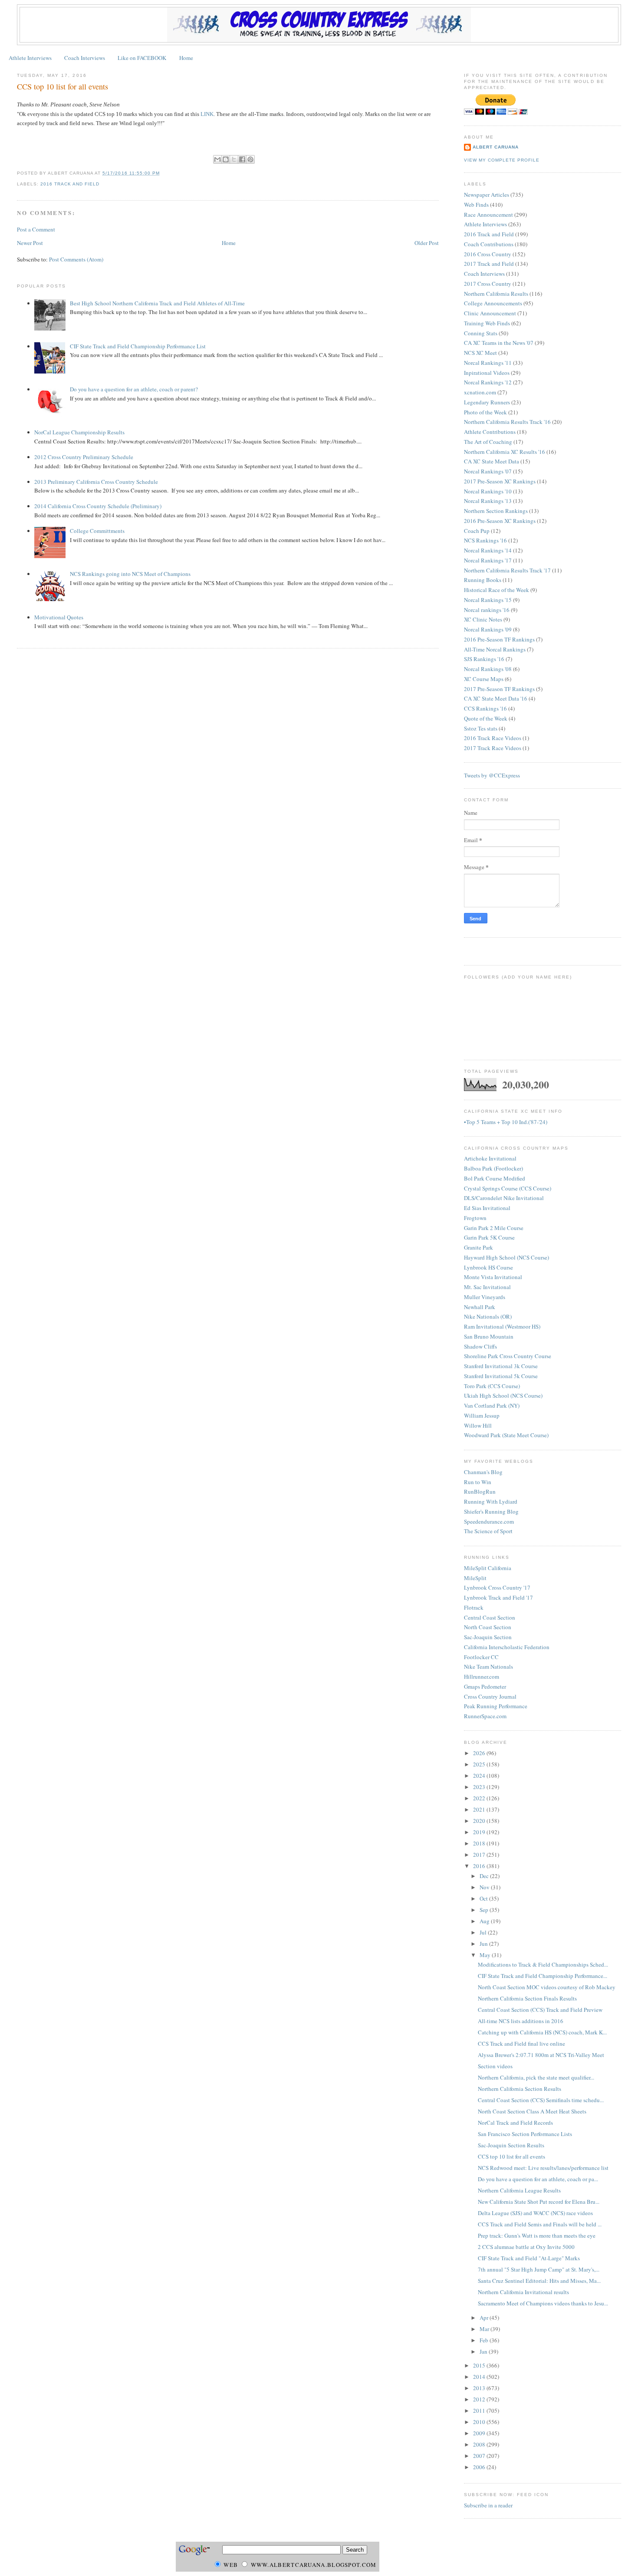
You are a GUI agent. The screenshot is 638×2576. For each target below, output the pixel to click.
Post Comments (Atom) (76, 259)
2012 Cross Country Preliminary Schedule (84, 457)
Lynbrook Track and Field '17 (498, 1597)
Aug (485, 1921)
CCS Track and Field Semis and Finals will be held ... (540, 2224)
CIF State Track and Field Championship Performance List (138, 346)
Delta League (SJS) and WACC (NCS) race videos (535, 2213)
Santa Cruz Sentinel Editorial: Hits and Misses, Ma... (539, 2281)
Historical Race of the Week (497, 590)
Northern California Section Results (520, 2089)
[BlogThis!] (226, 159)
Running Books (483, 580)
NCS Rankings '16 (485, 540)
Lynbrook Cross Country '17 (497, 1587)
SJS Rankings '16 (484, 659)
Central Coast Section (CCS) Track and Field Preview (540, 2010)
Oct (484, 1898)
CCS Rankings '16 (485, 708)
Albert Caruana (496, 147)
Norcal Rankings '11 (488, 363)
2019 (480, 1832)
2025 (480, 1764)
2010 (480, 2422)
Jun (484, 1944)
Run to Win (478, 1482)
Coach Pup (477, 531)
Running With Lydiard (491, 1501)
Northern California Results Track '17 (507, 570)
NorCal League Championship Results (79, 432)
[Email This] (217, 159)
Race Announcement (488, 215)
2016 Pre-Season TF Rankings (499, 639)
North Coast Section (488, 1627)
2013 (480, 2388)
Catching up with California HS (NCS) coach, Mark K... (542, 2032)
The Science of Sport (488, 1531)
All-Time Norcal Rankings (495, 649)
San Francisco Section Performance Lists (525, 2134)
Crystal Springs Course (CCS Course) (508, 1188)
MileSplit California (488, 1568)
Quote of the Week (486, 718)
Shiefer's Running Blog (491, 1511)
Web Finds (476, 205)
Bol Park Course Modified (495, 1178)
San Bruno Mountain (489, 1336)
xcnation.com (480, 392)
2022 (480, 1798)
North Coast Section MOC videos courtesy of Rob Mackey (547, 1987)
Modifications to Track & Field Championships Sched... (543, 1964)
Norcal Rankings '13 (488, 501)
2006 (480, 2467)
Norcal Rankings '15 (488, 600)
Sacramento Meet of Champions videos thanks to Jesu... (543, 2303)
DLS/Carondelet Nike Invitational (504, 1198)
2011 (480, 2411)
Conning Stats (481, 333)
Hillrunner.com (482, 1677)
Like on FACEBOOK (142, 58)
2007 (480, 2456)
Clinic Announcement (490, 313)
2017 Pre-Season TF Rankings (499, 689)
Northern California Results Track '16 (507, 422)
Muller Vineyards (485, 1297)
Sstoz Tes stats (481, 728)
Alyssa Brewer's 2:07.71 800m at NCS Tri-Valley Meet (541, 2055)
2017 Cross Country (488, 284)
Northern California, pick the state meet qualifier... (536, 2077)
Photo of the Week (485, 412)
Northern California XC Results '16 (505, 452)
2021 (480, 1809)
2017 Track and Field (489, 264)
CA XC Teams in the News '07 (499, 343)
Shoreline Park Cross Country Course (508, 1356)
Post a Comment (36, 229)
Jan (484, 2351)
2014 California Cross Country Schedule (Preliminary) (98, 506)
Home (186, 58)
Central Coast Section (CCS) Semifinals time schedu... (541, 2100)
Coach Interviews (85, 58)
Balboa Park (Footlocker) (493, 1168)
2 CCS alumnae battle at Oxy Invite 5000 (526, 2247)
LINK (207, 114)
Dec (485, 1876)
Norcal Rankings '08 (488, 669)
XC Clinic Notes (483, 619)
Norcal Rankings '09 (488, 629)
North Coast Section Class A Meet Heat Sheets (532, 2111)
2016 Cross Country (488, 254)
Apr (485, 2318)
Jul (484, 1932)
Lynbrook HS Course (488, 1267)
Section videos (495, 2066)
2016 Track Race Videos (493, 738)
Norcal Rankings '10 (488, 491)
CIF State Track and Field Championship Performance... (543, 1976)
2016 (480, 1866)
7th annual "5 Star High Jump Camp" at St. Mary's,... (539, 2269)
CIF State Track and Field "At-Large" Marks (529, 2258)
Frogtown (475, 1218)
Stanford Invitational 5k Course (501, 1376)
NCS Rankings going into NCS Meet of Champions (130, 574)
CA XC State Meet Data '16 (496, 698)
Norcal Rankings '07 (488, 471)
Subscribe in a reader (488, 2505)
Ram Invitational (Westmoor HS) (502, 1326)
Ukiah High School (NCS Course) (503, 1395)
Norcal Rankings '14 (488, 550)
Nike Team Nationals (488, 1667)
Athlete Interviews (30, 58)
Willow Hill (478, 1425)
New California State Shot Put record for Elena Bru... (539, 2202)
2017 (480, 1855)
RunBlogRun (480, 1491)
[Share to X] (234, 159)
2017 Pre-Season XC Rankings (500, 481)
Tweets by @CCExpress (492, 775)
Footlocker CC (481, 1657)
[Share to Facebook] (242, 159)
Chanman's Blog (483, 1472)
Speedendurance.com (489, 1521)
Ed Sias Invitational (487, 1208)
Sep (485, 1910)
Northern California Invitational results (523, 2292)
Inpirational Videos (487, 373)
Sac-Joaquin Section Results (511, 2145)
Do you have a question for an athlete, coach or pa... (538, 2179)
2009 (480, 2433)
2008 (480, 2444)
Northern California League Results (519, 2190)
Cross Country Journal (490, 1696)
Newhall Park (480, 1307)
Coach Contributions (489, 244)
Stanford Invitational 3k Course (501, 1366)
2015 (480, 2365)
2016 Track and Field (70, 184)
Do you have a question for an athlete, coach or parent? (134, 389)
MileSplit (475, 1578)
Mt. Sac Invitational (487, 1287)
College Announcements (493, 303)
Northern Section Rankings (496, 511)
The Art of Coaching (488, 442)
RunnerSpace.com (485, 1716)
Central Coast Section (490, 1617)
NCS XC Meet (480, 353)
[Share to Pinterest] (250, 159)
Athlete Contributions (490, 432)
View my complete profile (502, 160)
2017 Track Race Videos (493, 748)
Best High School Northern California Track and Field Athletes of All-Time (157, 303)
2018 (480, 1843)
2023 (480, 1787)
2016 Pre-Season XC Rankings (500, 521)
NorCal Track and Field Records (515, 2123)
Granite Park (478, 1247)
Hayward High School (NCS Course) (506, 1257)
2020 (480, 1821)
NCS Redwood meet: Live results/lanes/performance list (543, 2168)
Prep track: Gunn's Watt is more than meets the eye (537, 2235)
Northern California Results (496, 294)
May (486, 1955)
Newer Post (30, 243)
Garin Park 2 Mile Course (494, 1228)
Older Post (427, 243)
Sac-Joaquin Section (488, 1637)
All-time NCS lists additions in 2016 (521, 2021)
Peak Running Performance (496, 1706)
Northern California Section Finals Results (527, 1998)
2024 (480, 1776)
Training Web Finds (487, 323)
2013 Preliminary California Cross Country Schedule (96, 482)
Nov (485, 1887)
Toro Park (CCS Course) (492, 1386)
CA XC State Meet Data (492, 461)
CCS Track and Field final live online (521, 2044)
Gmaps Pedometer (485, 1686)
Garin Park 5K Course (489, 1237)
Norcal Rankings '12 (488, 382)
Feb (485, 2340)
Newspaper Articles (487, 195)
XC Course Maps (484, 679)
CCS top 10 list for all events (62, 86)
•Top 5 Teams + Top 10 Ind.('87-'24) (506, 1122)
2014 (480, 2377)
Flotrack (474, 1607)
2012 (480, 2399)
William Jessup (482, 1415)
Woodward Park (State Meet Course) (506, 1435)
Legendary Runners (487, 402)
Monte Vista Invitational (493, 1277)
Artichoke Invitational (490, 1158)
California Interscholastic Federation (507, 1647)
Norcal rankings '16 (487, 610)
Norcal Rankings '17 (488, 560)
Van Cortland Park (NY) (492, 1405)
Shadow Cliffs (480, 1346)
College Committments (97, 531)
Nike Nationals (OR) (488, 1316)
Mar (485, 2329)
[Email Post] (162, 173)
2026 (480, 1753)
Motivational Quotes (59, 617)
